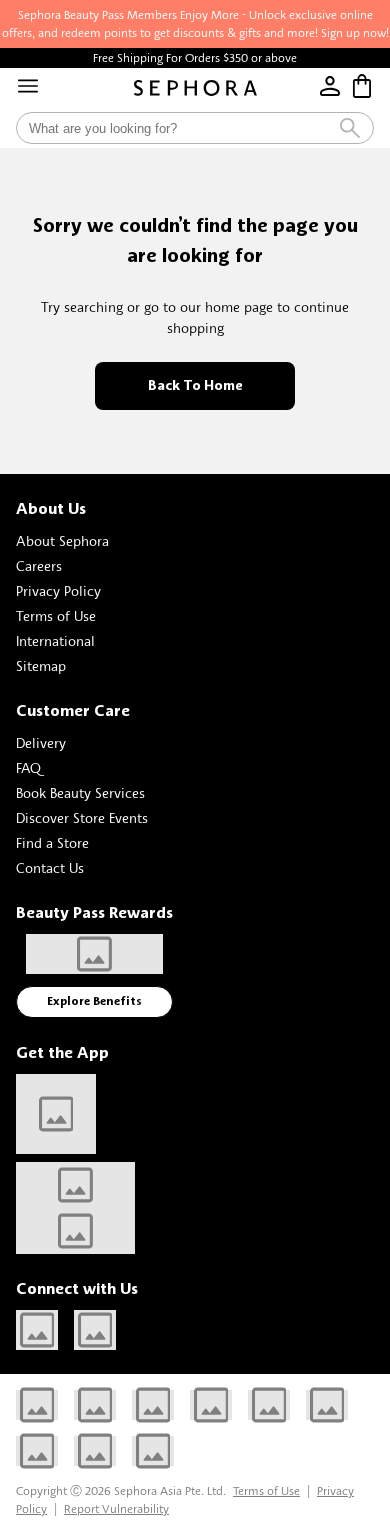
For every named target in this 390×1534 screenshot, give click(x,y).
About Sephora (62, 540)
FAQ (28, 767)
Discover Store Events (82, 817)
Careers (39, 565)
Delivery (41, 742)
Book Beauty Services (80, 792)
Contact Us (50, 867)
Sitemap (41, 665)
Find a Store (52, 842)
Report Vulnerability (116, 1508)
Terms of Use (56, 615)
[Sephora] (195, 88)
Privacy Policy (58, 590)
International (55, 640)
